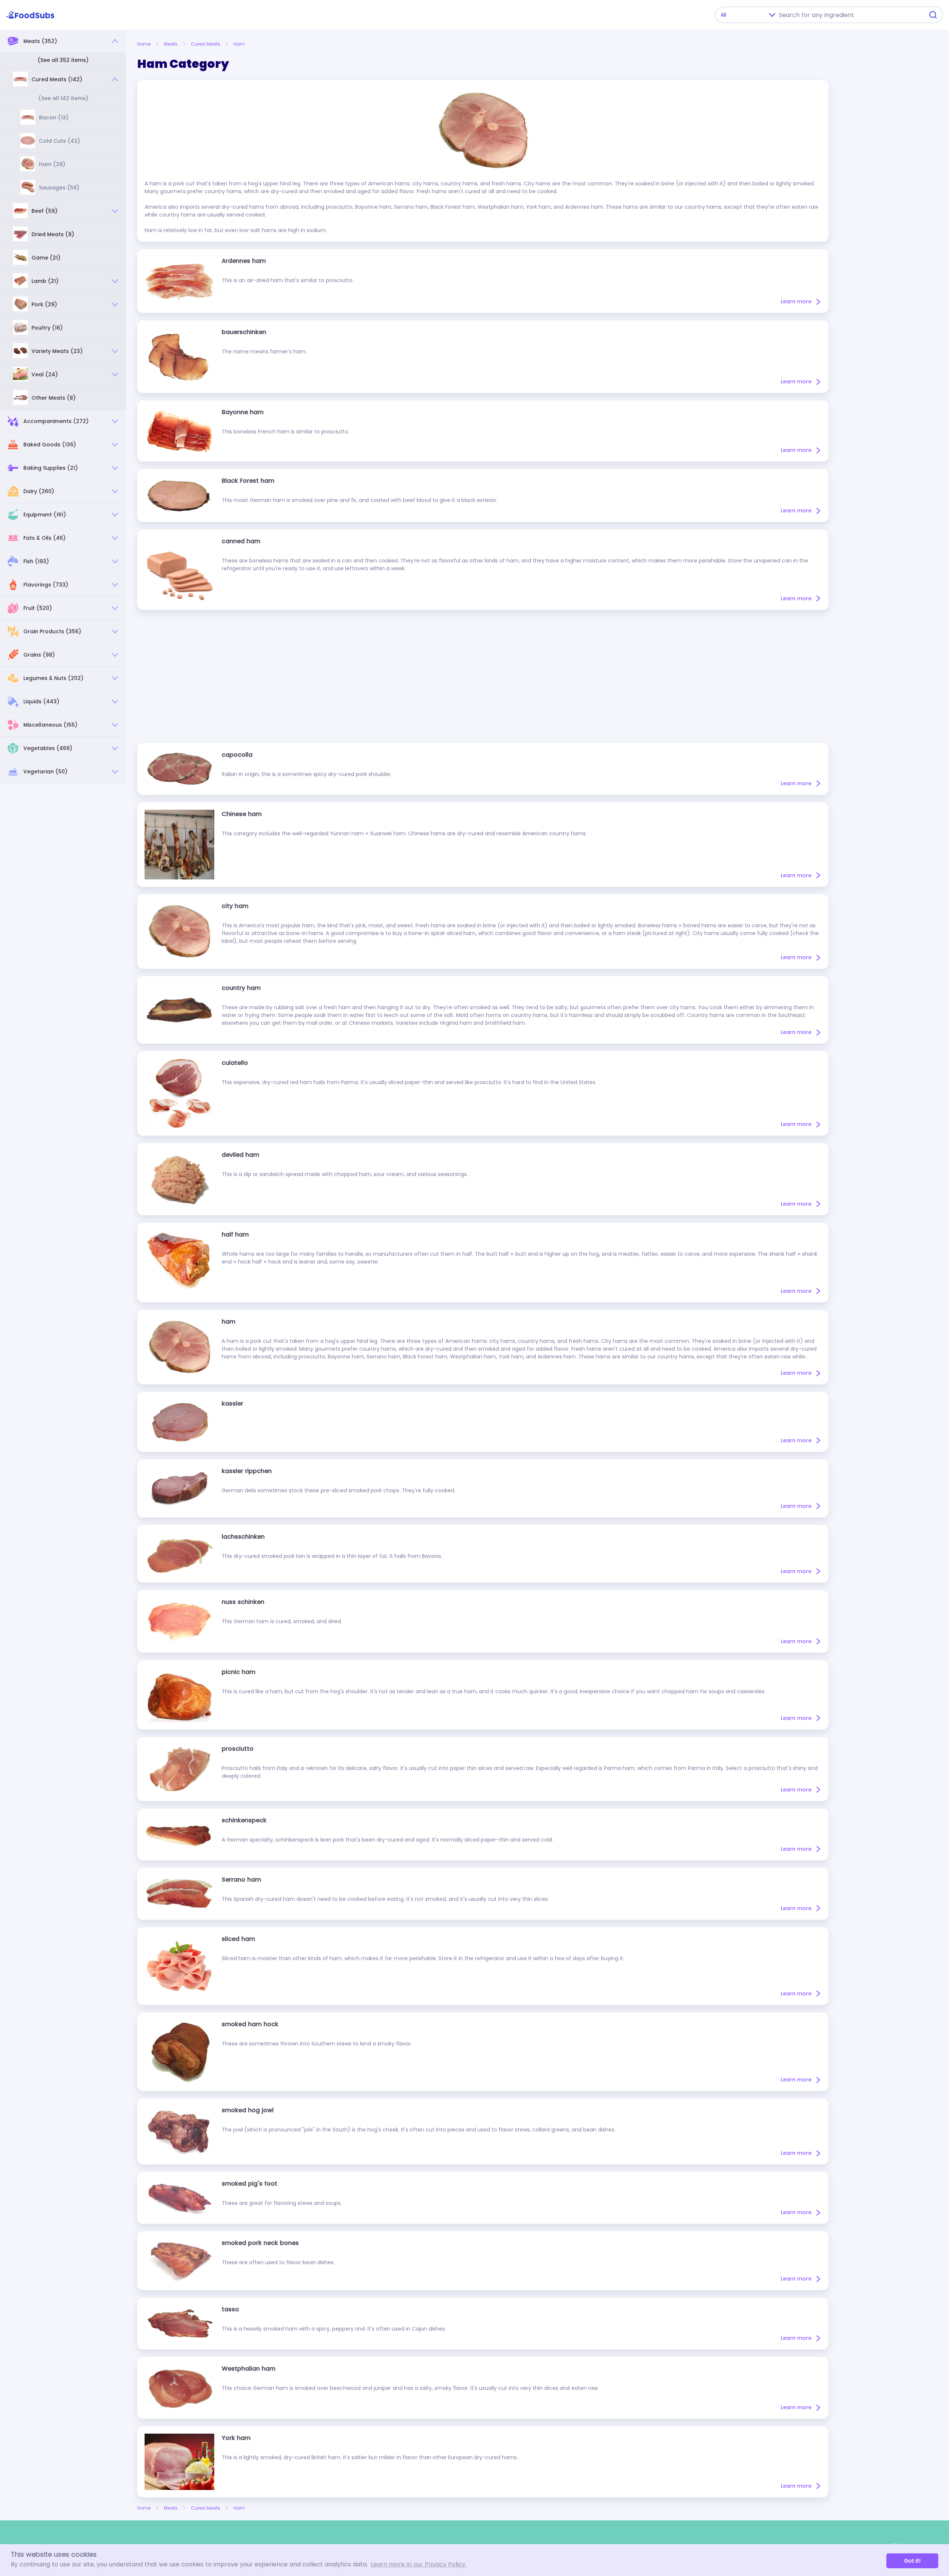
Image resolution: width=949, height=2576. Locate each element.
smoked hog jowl (248, 2110)
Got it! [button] (912, 2561)
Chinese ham (242, 814)
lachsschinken (243, 1537)
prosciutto (238, 1749)
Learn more (796, 301)
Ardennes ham (244, 261)
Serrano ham (241, 1880)
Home (144, 44)
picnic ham (239, 1672)
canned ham (241, 541)
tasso (230, 2309)
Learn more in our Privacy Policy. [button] (419, 2564)
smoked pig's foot (249, 2184)
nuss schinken (243, 1602)
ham (229, 1322)
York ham (236, 2438)
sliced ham (238, 1939)
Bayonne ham (243, 412)
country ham (241, 988)
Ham (239, 44)
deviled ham (240, 1155)
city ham (235, 906)
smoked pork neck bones (260, 2243)
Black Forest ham (248, 481)
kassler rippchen (247, 1471)
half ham (235, 1234)
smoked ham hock (250, 2024)
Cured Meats (206, 44)
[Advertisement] (483, 676)
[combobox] (849, 15)
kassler (232, 1403)
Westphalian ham (249, 2369)
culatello (235, 1063)
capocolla (237, 755)
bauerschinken (244, 332)
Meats (171, 44)
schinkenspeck (244, 1820)
